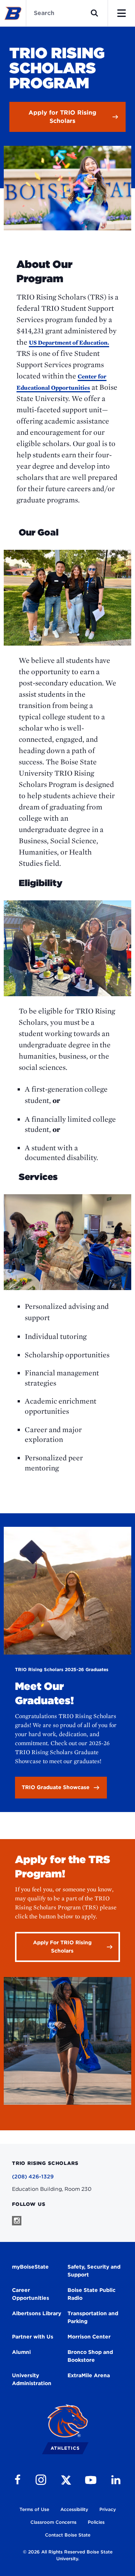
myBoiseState (30, 2267)
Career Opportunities (31, 2294)
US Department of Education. (69, 343)
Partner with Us (33, 2337)
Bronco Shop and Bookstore (90, 2356)
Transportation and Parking (93, 2317)
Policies (96, 2522)
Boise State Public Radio (91, 2294)
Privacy (108, 2509)
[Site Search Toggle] (94, 13)
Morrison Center (89, 2337)
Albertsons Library (37, 2313)
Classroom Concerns (53, 2522)
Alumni (21, 2352)
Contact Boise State (68, 2535)
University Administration (32, 2379)
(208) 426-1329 (33, 2177)
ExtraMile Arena (89, 2375)
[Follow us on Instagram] (17, 2221)
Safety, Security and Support (94, 2271)
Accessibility (74, 2509)
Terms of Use (34, 2509)
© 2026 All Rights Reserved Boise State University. (68, 2555)
